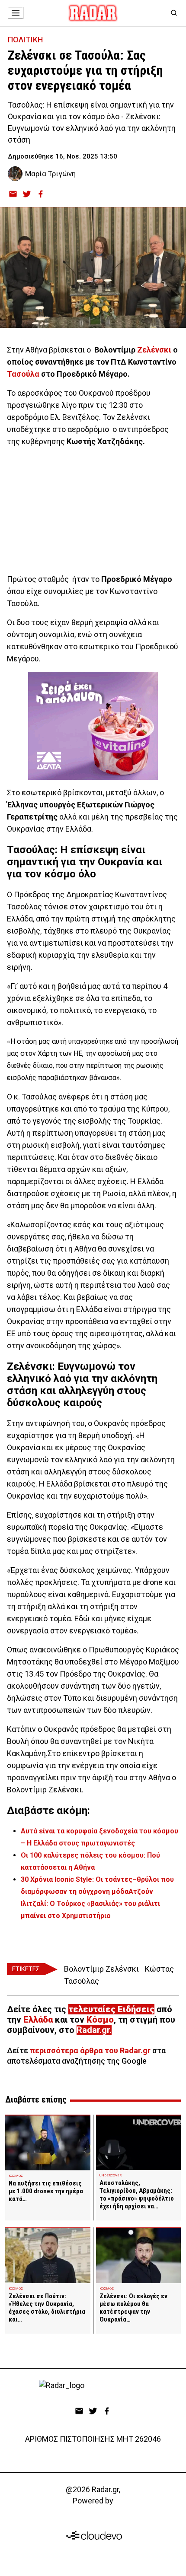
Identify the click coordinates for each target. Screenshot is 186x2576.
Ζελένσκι (154, 350)
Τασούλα (23, 374)
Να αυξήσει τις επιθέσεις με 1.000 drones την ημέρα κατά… (46, 2191)
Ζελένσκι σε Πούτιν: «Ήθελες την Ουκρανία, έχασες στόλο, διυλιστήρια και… (47, 2308)
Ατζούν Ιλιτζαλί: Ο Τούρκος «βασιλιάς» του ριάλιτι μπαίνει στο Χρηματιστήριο (90, 1904)
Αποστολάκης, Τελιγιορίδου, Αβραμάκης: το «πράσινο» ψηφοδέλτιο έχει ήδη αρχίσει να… (137, 2195)
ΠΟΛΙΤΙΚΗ (25, 40)
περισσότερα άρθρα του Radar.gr (90, 2050)
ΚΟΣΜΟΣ (16, 2176)
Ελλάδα (38, 2020)
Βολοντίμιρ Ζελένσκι (101, 1969)
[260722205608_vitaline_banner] (93, 726)
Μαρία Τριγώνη (50, 174)
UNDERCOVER (111, 2175)
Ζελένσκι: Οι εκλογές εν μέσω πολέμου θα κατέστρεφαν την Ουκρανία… (133, 2308)
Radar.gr (93, 2030)
